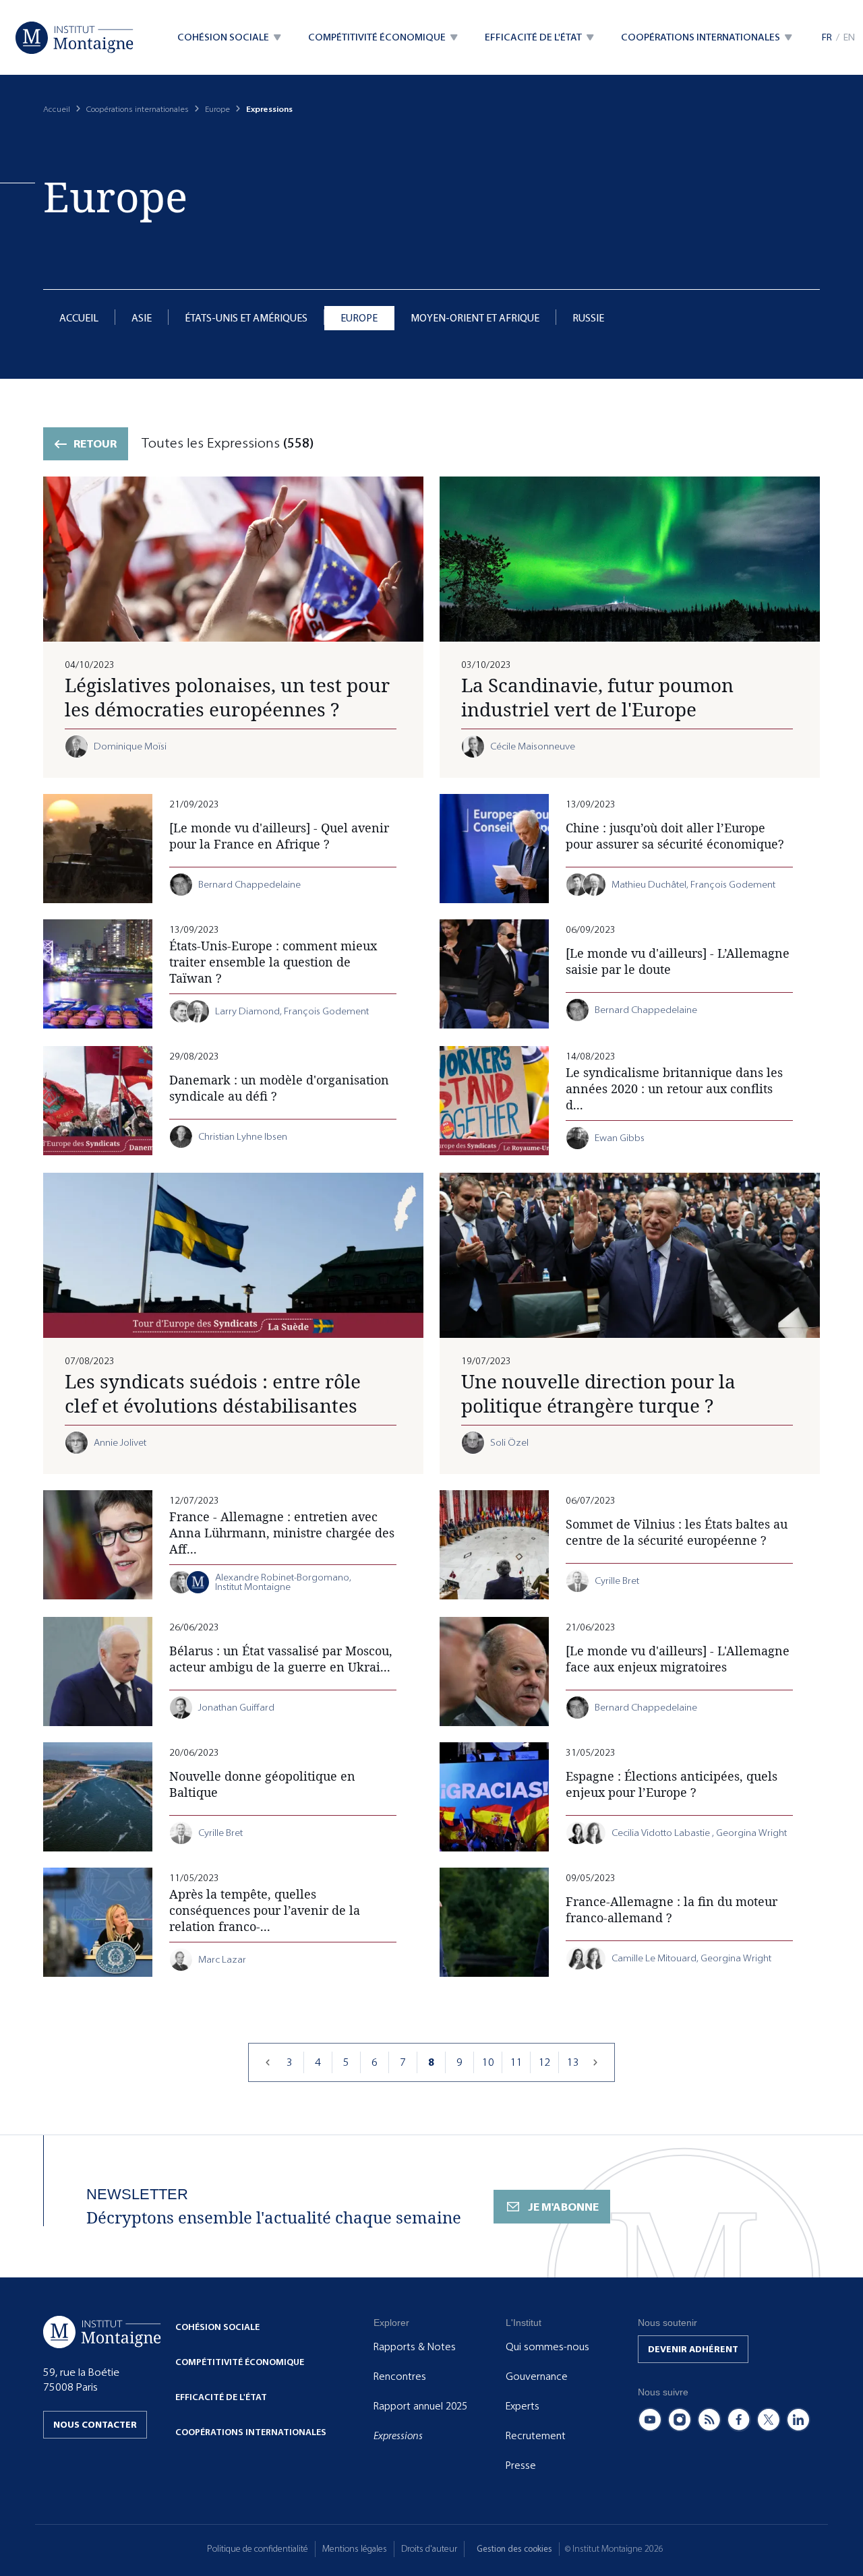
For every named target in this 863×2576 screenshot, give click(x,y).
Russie (588, 318)
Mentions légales (355, 2549)
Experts (523, 2406)
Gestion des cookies (514, 2549)
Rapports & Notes (415, 2347)
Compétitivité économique (240, 2362)
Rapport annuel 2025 (420, 2406)
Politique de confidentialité (258, 2549)
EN (849, 37)
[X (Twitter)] (769, 2420)
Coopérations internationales (138, 109)
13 (573, 2062)
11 (516, 2062)
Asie (142, 318)
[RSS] (709, 2420)
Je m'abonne (563, 2207)
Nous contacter (95, 2425)
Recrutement (536, 2436)
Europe (217, 109)
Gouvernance (537, 2376)
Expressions (398, 2436)
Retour (95, 444)
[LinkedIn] (798, 2420)
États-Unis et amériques (246, 318)
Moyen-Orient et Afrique (475, 318)
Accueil (57, 109)
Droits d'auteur (429, 2549)
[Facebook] (739, 2420)
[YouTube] (650, 2420)
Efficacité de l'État (221, 2397)
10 (488, 2062)
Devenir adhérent (693, 2349)
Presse (521, 2465)
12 (545, 2062)
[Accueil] (75, 38)
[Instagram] (680, 2420)
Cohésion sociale (217, 2327)
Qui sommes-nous (547, 2347)
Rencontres (400, 2376)
